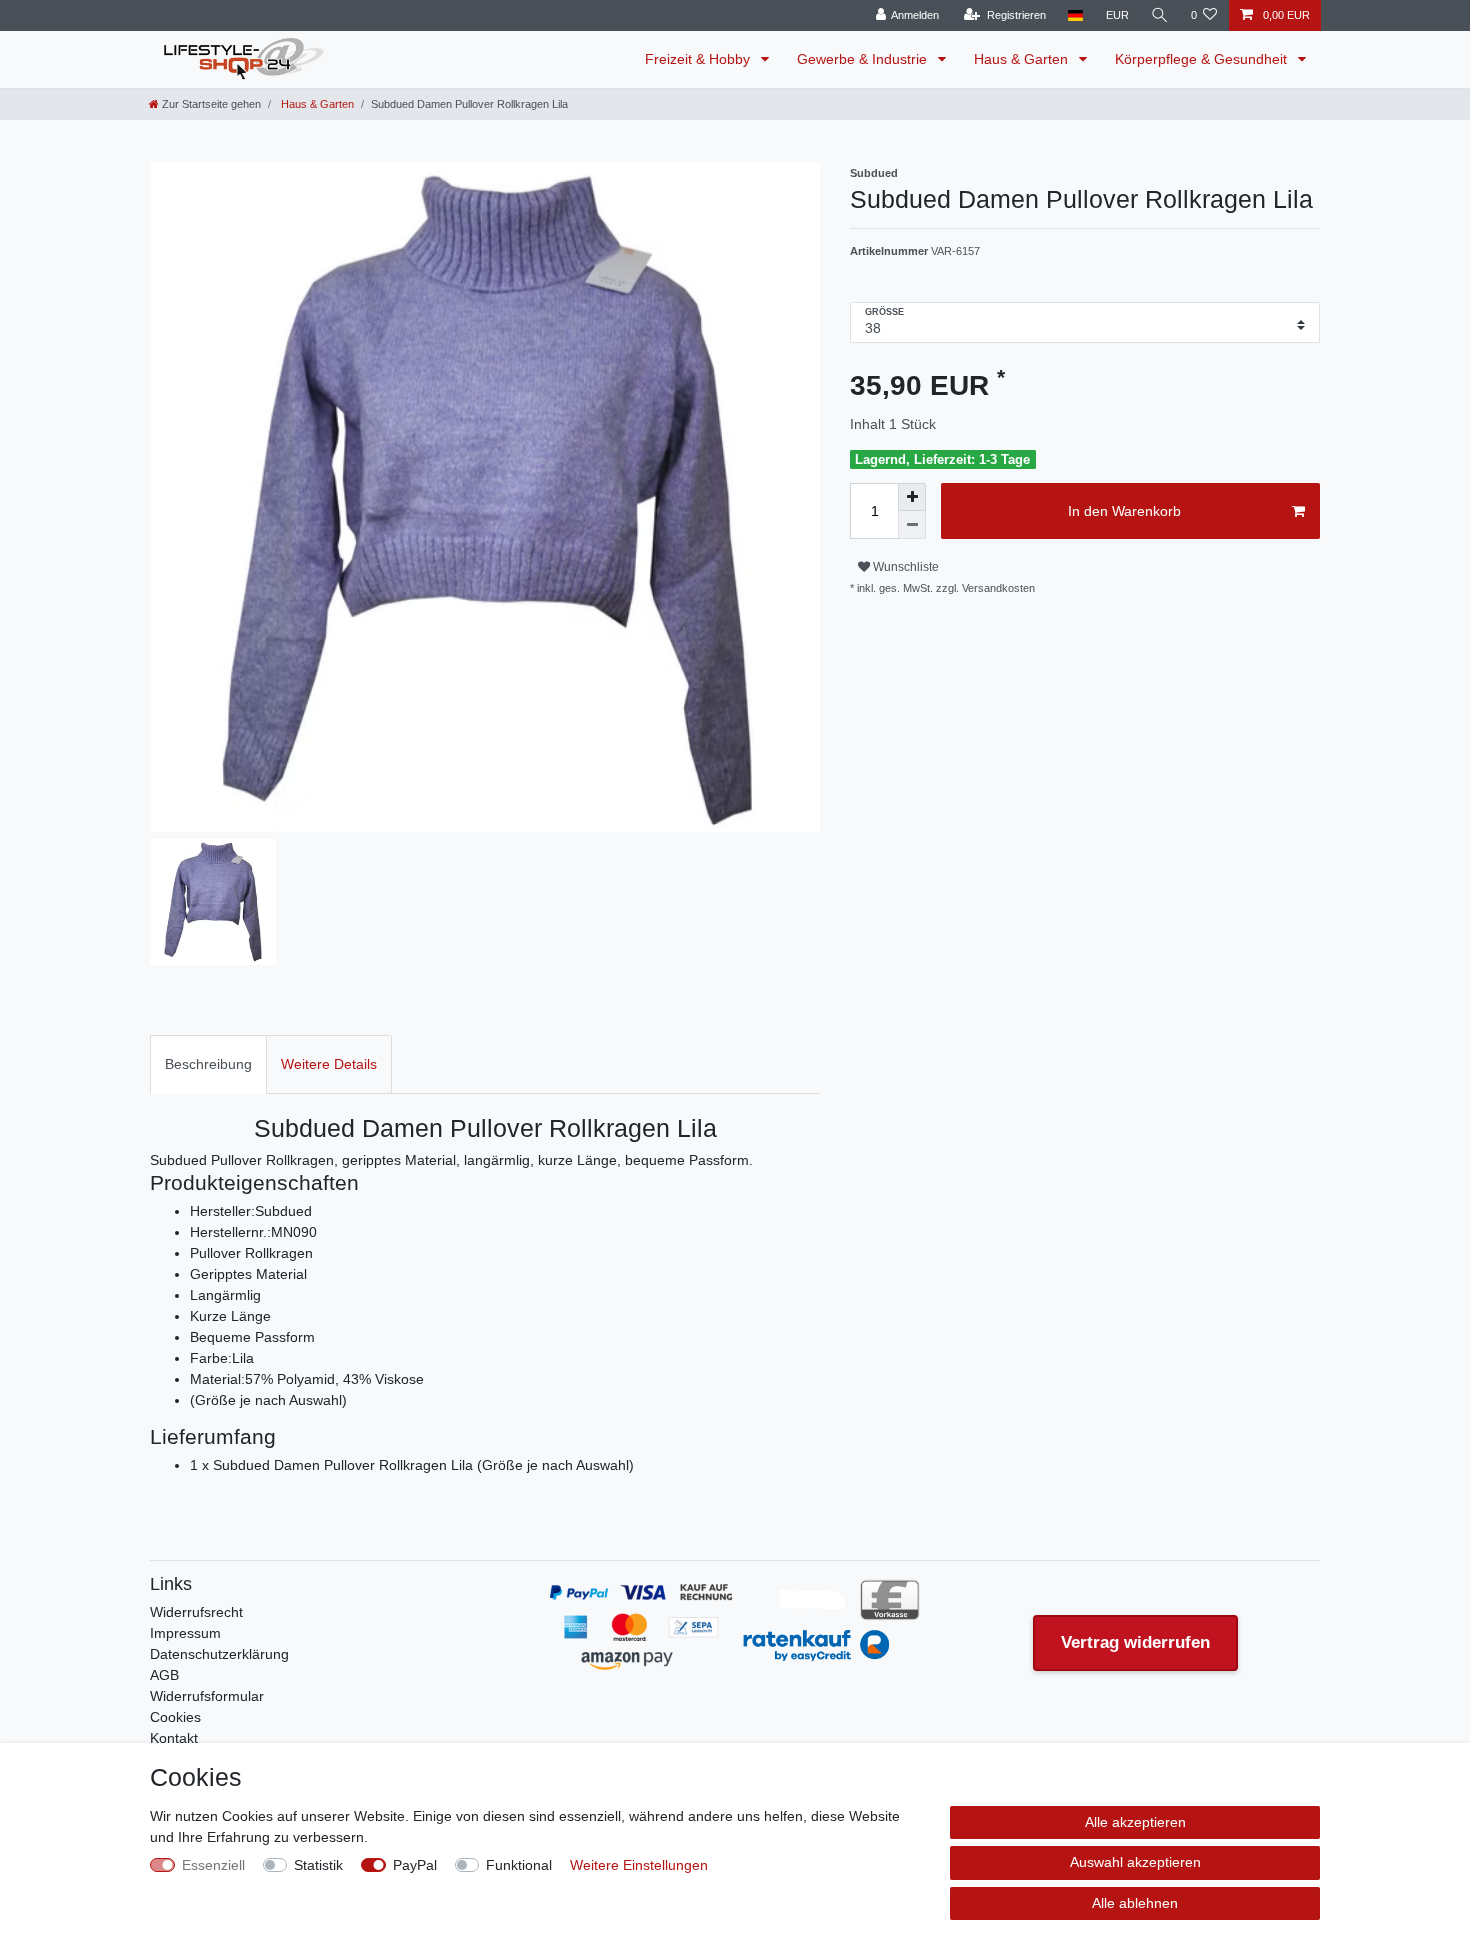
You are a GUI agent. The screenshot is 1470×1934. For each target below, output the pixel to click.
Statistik (318, 1865)
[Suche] (1160, 15)
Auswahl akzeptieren (1135, 1862)
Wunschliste (904, 567)
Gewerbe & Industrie (864, 59)
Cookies (175, 1717)
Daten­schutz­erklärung (219, 1654)
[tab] (208, 1064)
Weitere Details (329, 1064)
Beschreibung (208, 1064)
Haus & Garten (1023, 59)
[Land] (1075, 15)
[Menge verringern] (912, 525)
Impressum (185, 1633)
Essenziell (213, 1865)
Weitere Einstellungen (639, 1865)
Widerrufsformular (207, 1696)
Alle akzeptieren (1135, 1822)
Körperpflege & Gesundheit (1203, 59)
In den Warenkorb (1124, 511)
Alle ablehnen (1135, 1903)
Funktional (519, 1865)
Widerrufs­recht (196, 1612)
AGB (164, 1675)
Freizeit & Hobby (699, 59)
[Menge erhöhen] (912, 497)
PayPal (415, 1865)
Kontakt (174, 1738)
